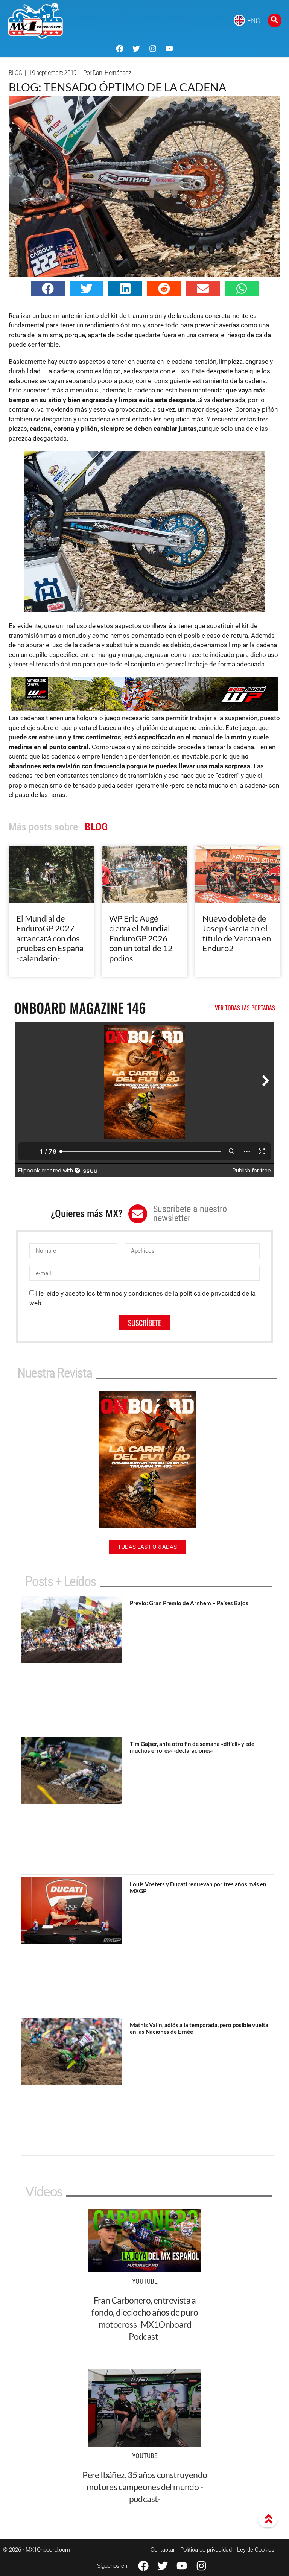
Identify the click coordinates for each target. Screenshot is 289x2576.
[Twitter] (136, 49)
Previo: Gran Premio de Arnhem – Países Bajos (189, 1603)
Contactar (163, 2550)
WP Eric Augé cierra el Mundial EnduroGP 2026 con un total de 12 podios (141, 938)
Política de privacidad (206, 2550)
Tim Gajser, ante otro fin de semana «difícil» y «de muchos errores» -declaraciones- (192, 1747)
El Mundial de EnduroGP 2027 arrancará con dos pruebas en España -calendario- (50, 938)
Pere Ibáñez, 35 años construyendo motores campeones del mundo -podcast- (145, 2487)
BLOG (15, 73)
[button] (48, 289)
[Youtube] (169, 49)
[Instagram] (153, 49)
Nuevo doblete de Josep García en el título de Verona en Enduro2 (237, 933)
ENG (254, 21)
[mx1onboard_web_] (144, 709)
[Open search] (275, 21)
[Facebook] (120, 49)
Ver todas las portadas (245, 1008)
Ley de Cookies (256, 2550)
